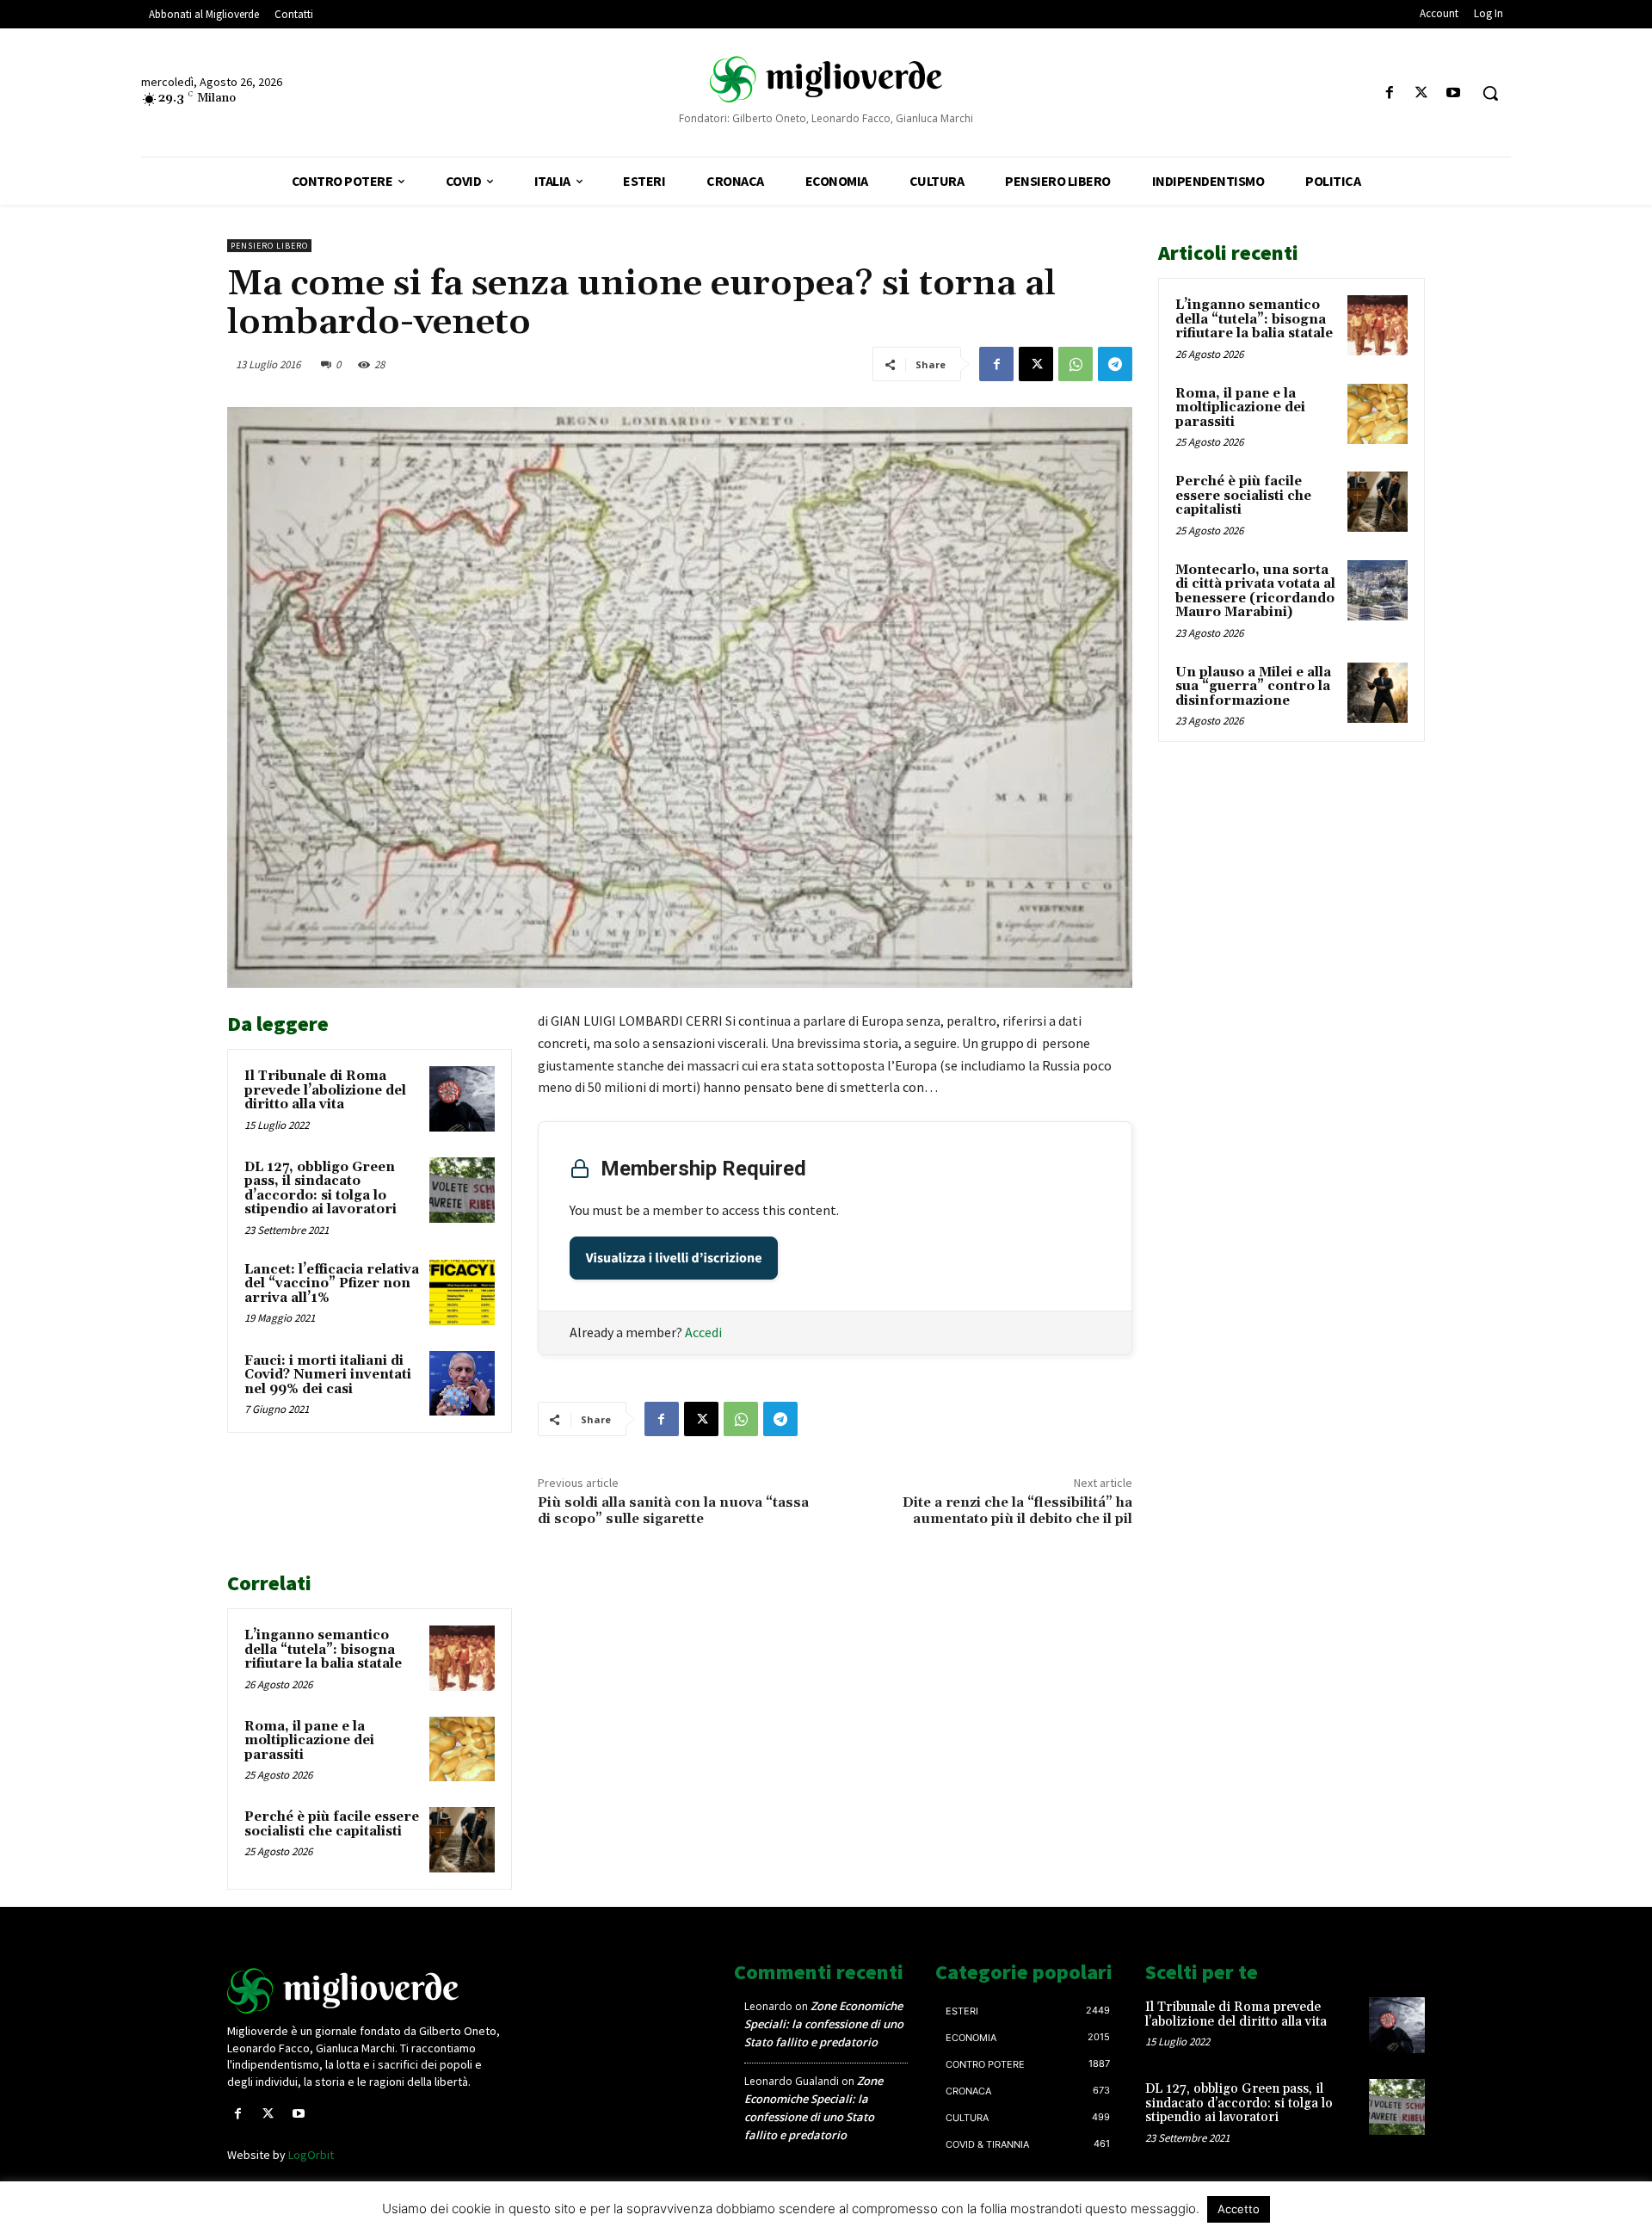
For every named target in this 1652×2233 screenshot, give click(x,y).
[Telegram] (1115, 364)
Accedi (703, 1332)
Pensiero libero (269, 246)
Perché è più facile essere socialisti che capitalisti (332, 1824)
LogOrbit (311, 2155)
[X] (1422, 93)
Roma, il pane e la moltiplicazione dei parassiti (309, 1741)
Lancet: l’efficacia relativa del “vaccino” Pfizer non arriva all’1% (332, 1284)
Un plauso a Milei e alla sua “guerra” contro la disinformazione (1253, 687)
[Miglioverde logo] (367, 1991)
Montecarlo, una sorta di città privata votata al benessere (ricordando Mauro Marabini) (1255, 592)
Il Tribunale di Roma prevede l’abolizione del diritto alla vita (325, 1090)
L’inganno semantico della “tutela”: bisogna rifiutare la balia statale (323, 1650)
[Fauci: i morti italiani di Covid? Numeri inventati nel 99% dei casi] (462, 1384)
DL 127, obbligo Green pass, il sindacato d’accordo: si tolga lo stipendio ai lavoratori (321, 1189)
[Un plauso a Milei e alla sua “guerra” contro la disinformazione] (1378, 693)
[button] (1490, 93)
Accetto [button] (1239, 2209)
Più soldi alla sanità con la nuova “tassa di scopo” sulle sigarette (673, 1511)
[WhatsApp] (1076, 364)
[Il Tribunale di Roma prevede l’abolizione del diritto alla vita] (462, 1099)
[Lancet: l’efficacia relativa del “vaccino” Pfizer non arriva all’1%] (462, 1292)
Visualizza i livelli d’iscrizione (674, 1258)
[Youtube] (1454, 93)
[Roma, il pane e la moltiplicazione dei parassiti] (462, 1749)
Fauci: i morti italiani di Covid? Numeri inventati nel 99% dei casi (328, 1375)
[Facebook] (1389, 93)
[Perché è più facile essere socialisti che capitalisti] (462, 1840)
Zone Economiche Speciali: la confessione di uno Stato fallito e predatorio (824, 2024)
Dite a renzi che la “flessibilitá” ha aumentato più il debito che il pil (1017, 1511)
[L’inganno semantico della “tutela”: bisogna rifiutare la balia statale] (462, 1658)
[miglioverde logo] (826, 78)
